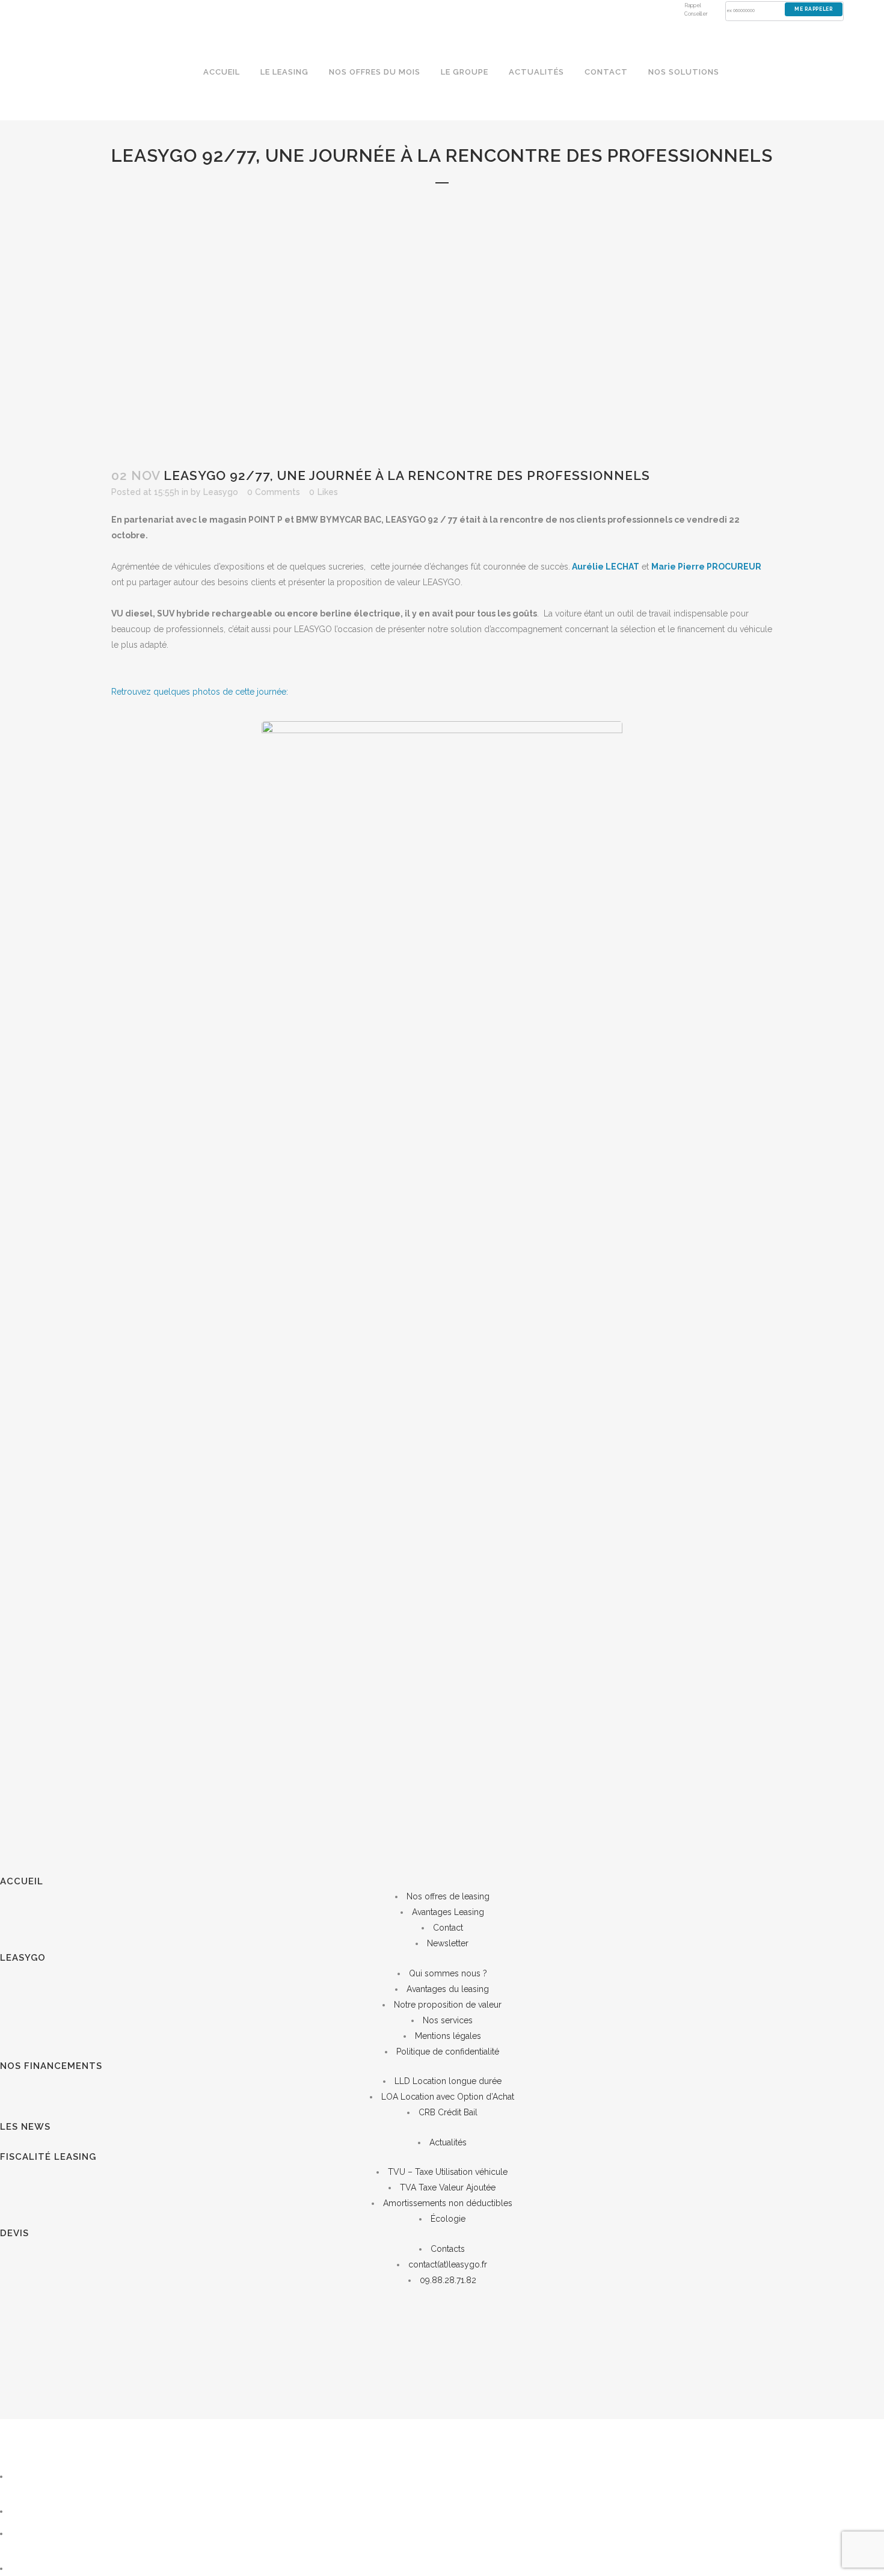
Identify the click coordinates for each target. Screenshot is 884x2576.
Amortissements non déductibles (448, 2203)
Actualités (448, 2142)
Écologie (448, 2219)
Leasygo (221, 492)
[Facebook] (26, 2568)
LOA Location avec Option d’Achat (448, 2097)
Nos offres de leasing (448, 1896)
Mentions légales (448, 2036)
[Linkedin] (26, 2511)
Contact (448, 1928)
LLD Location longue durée (448, 2081)
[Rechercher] (41, 2476)
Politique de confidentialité (448, 2052)
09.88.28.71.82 (448, 2280)
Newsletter (448, 1943)
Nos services (448, 2020)
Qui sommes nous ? (448, 1973)
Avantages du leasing (448, 1989)
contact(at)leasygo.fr (448, 2264)
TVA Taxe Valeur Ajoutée (448, 2187)
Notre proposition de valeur (448, 2005)
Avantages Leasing (448, 1912)
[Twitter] (24, 2533)
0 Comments (274, 492)
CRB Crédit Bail (448, 2112)
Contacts (448, 2249)
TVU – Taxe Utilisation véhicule (448, 2172)
